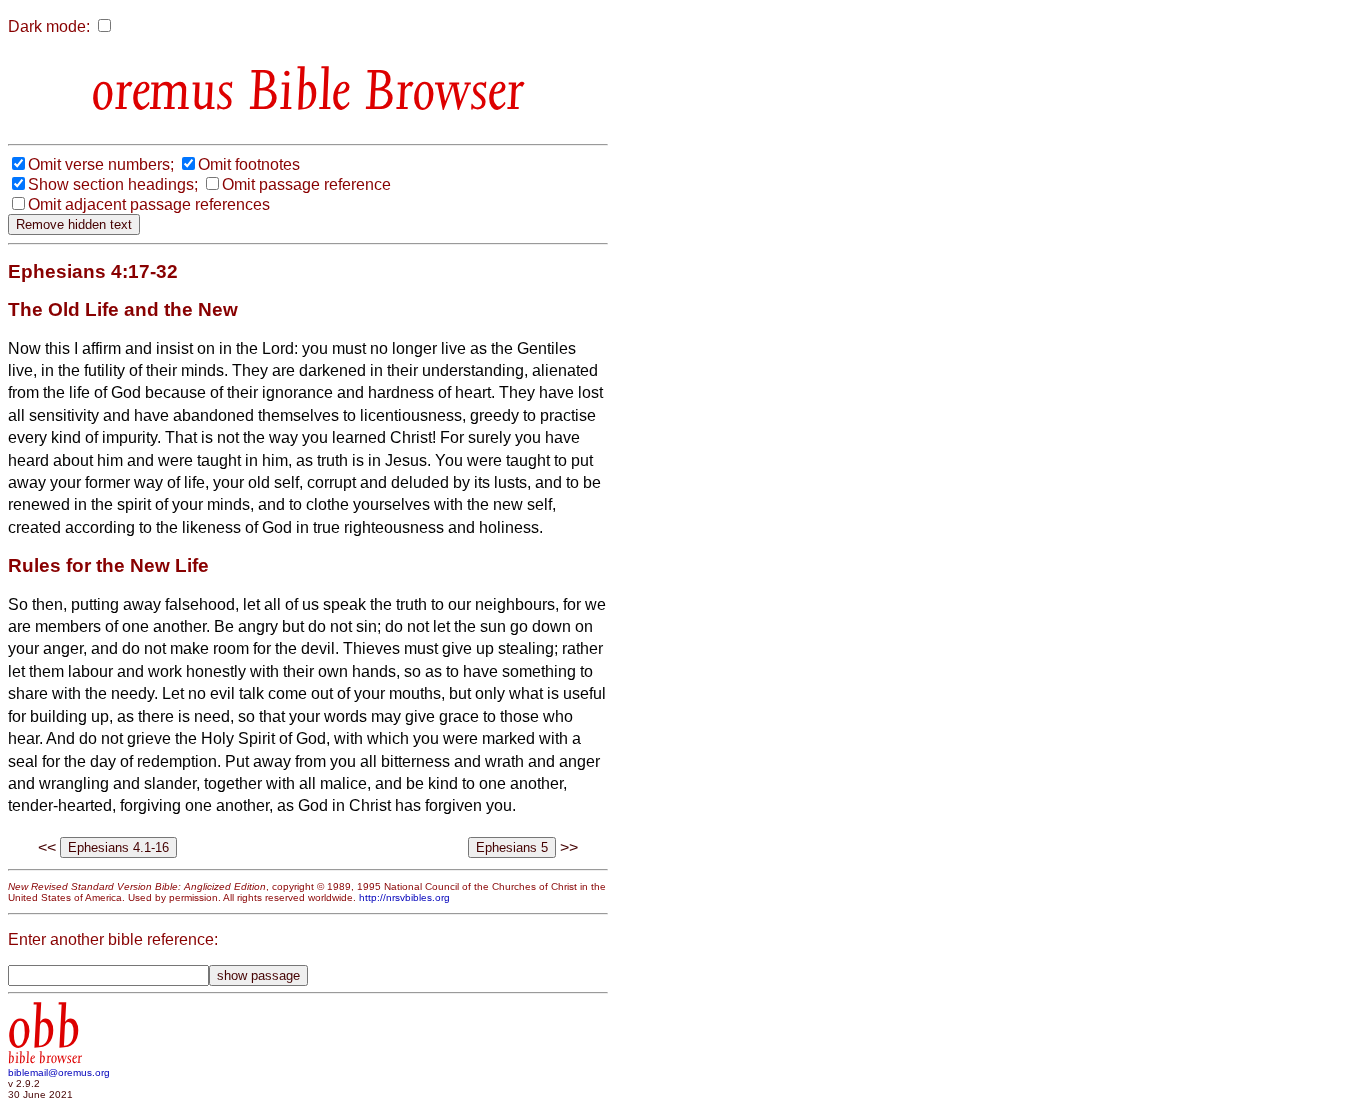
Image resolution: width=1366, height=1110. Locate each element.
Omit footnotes (249, 164)
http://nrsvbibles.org (404, 897)
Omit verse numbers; (101, 164)
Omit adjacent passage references (149, 204)
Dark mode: (49, 26)
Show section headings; (113, 184)
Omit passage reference (306, 184)
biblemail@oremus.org (59, 1072)
